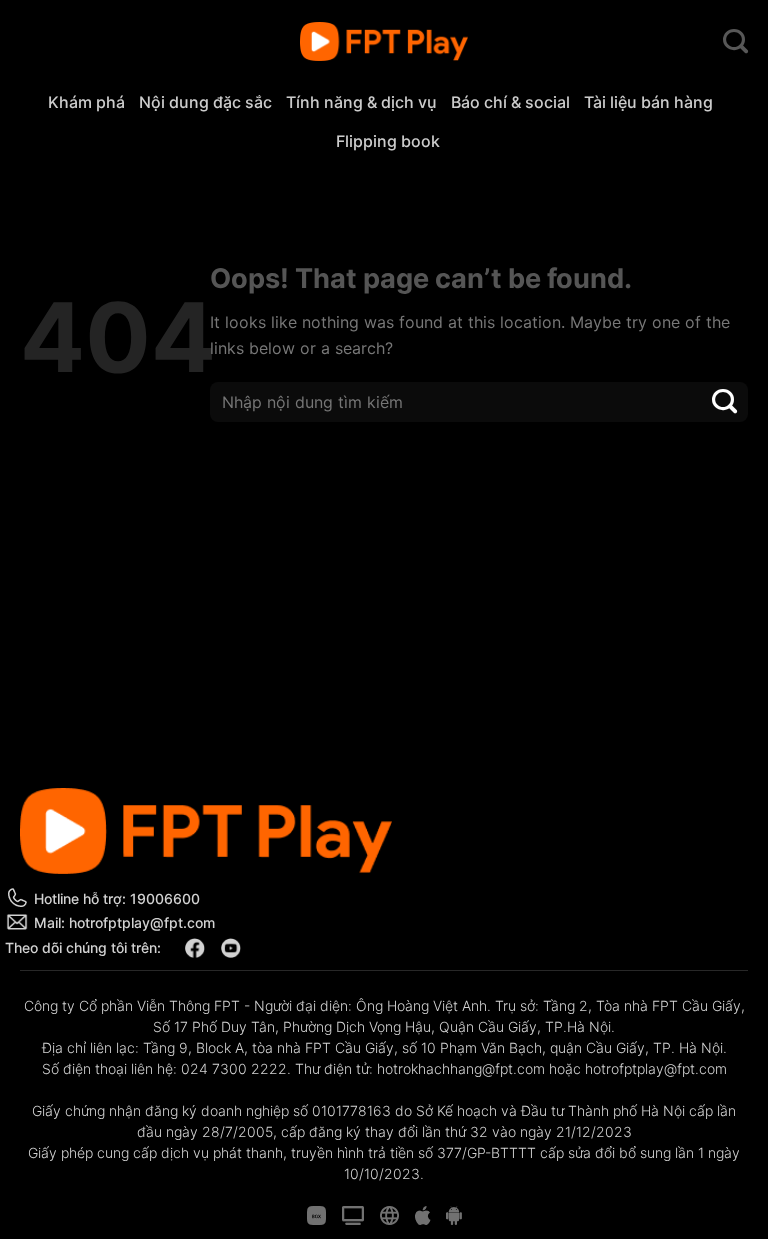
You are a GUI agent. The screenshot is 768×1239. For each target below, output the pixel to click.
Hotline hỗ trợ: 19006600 (117, 898)
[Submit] (725, 401)
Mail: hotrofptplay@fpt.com (124, 922)
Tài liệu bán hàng (648, 102)
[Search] (735, 42)
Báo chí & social (510, 102)
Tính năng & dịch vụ (361, 102)
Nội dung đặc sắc (205, 102)
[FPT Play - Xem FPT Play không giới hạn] (384, 42)
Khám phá (86, 102)
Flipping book (388, 141)
